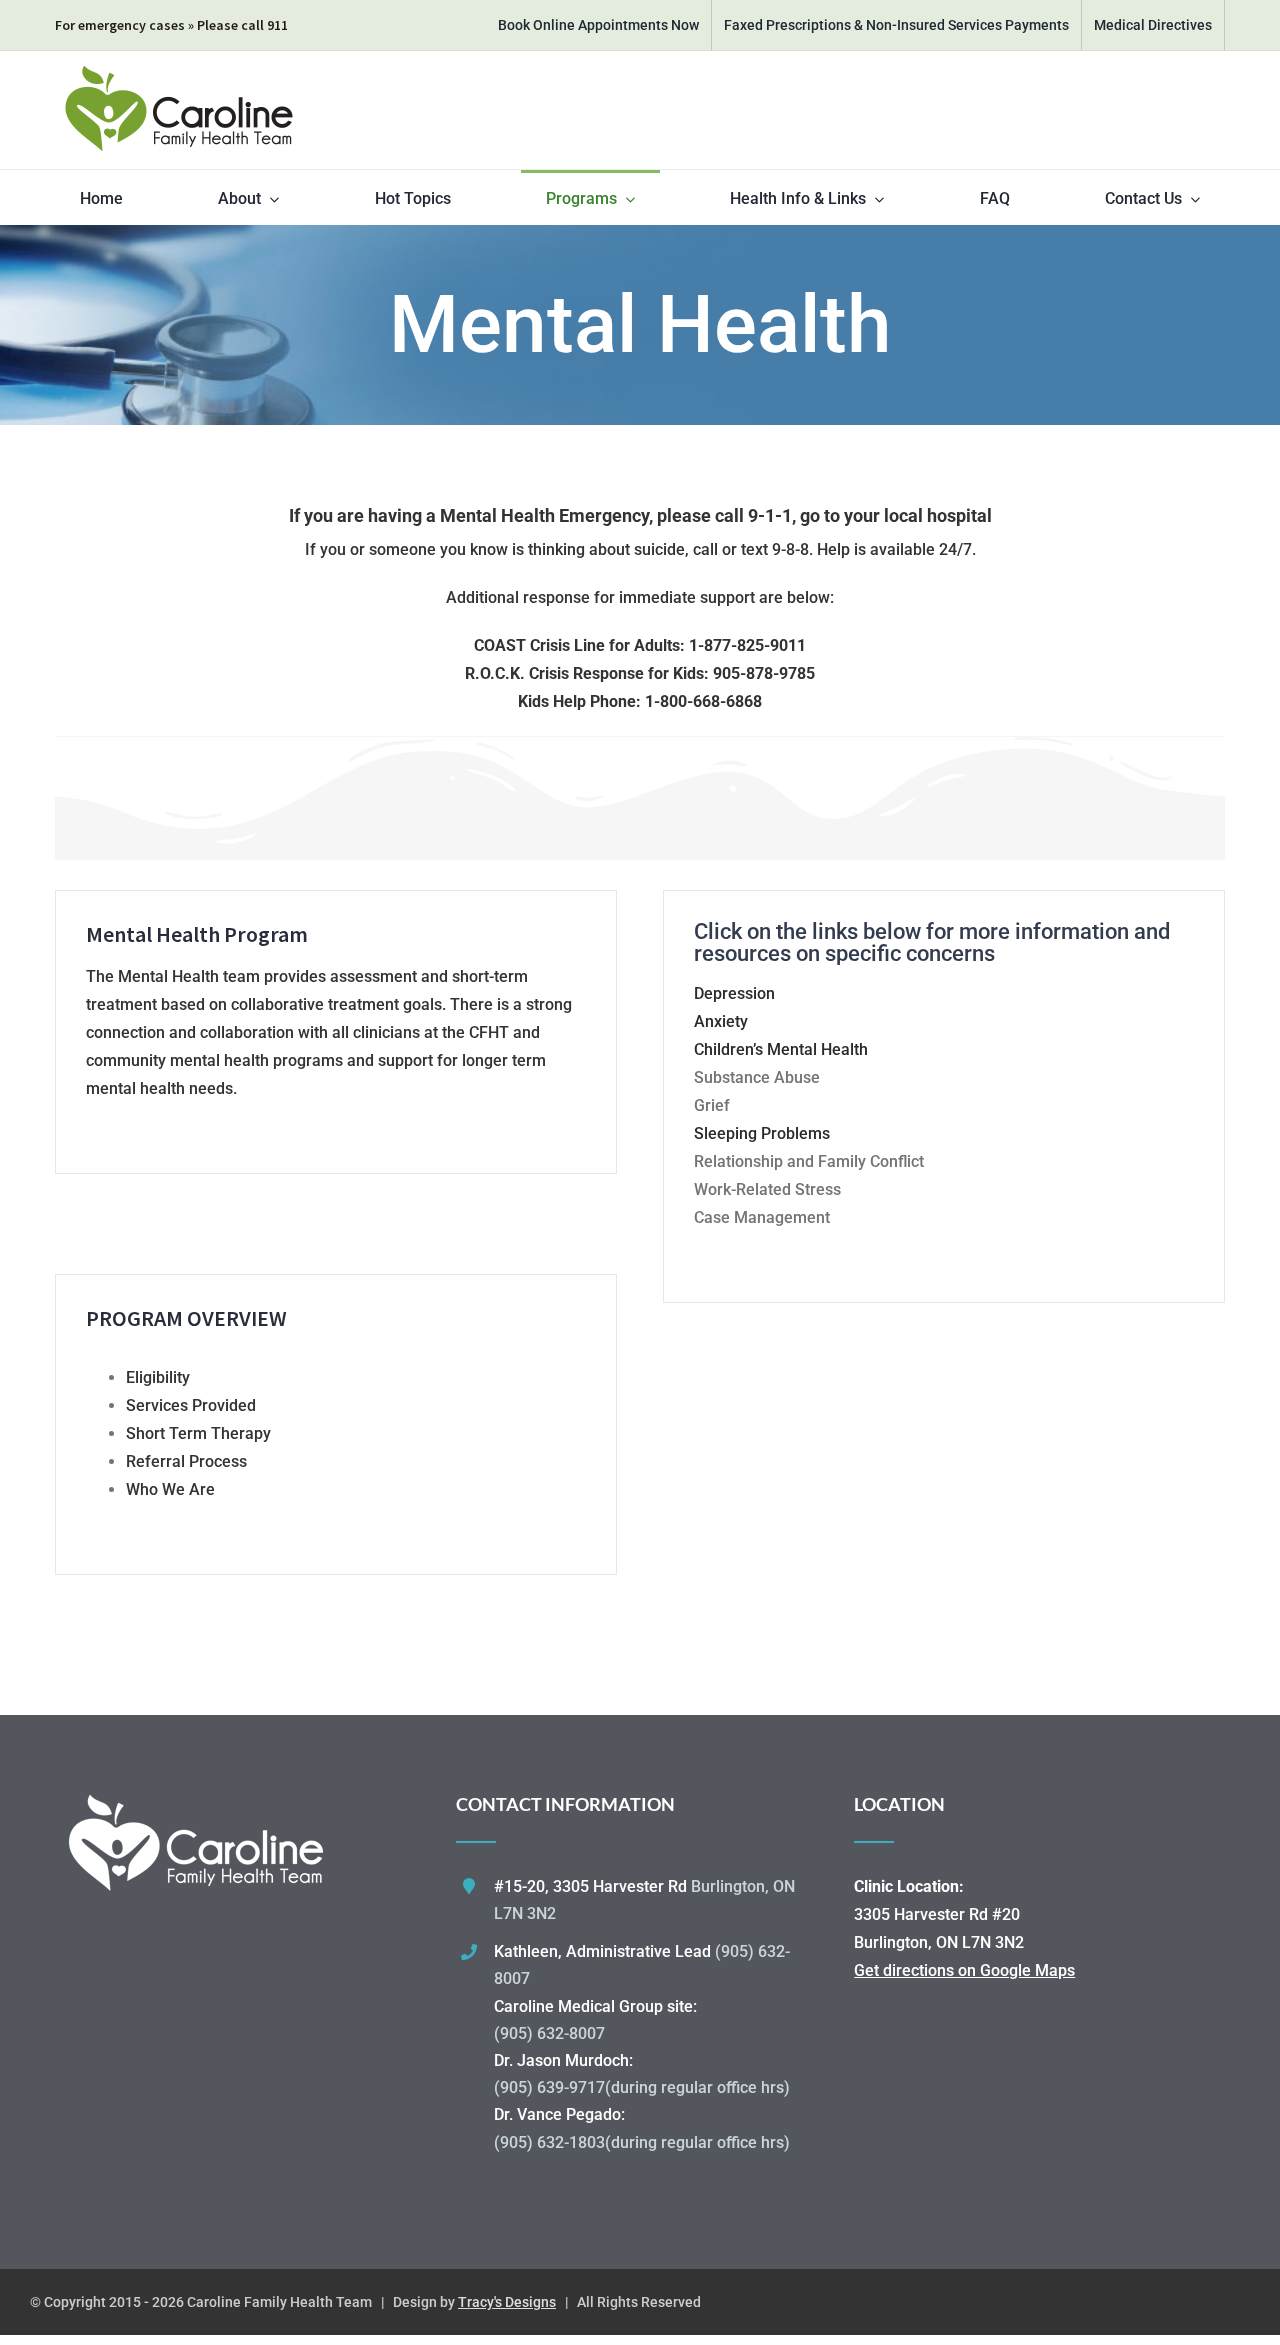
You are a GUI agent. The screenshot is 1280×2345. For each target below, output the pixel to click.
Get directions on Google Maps (964, 1970)
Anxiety (721, 1021)
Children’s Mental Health (781, 1049)
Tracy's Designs (507, 2302)
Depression (734, 993)
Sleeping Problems (762, 1133)
